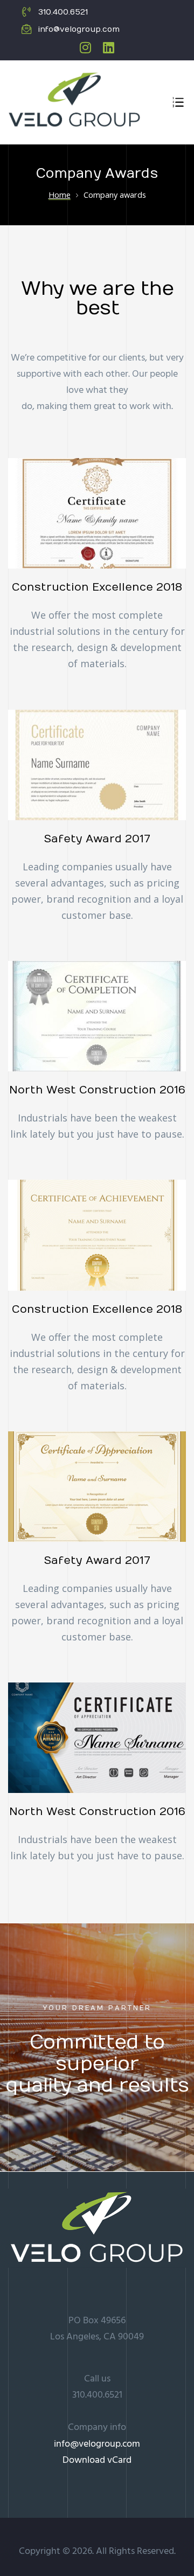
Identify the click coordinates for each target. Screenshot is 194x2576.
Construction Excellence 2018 (97, 587)
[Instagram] (85, 47)
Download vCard (97, 2460)
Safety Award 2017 (97, 839)
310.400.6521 (97, 2395)
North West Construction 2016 (97, 1090)
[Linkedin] (109, 47)
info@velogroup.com (97, 2444)
